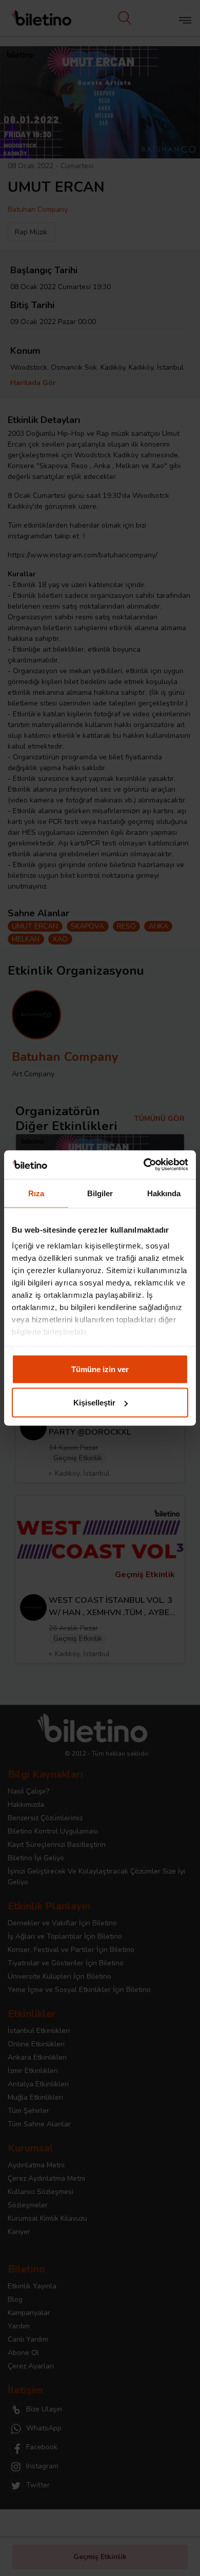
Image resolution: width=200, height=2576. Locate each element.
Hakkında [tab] (164, 1193)
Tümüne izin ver (100, 1369)
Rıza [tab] (36, 1193)
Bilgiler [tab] (100, 1193)
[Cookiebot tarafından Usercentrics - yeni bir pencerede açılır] (144, 1165)
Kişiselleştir (94, 1403)
